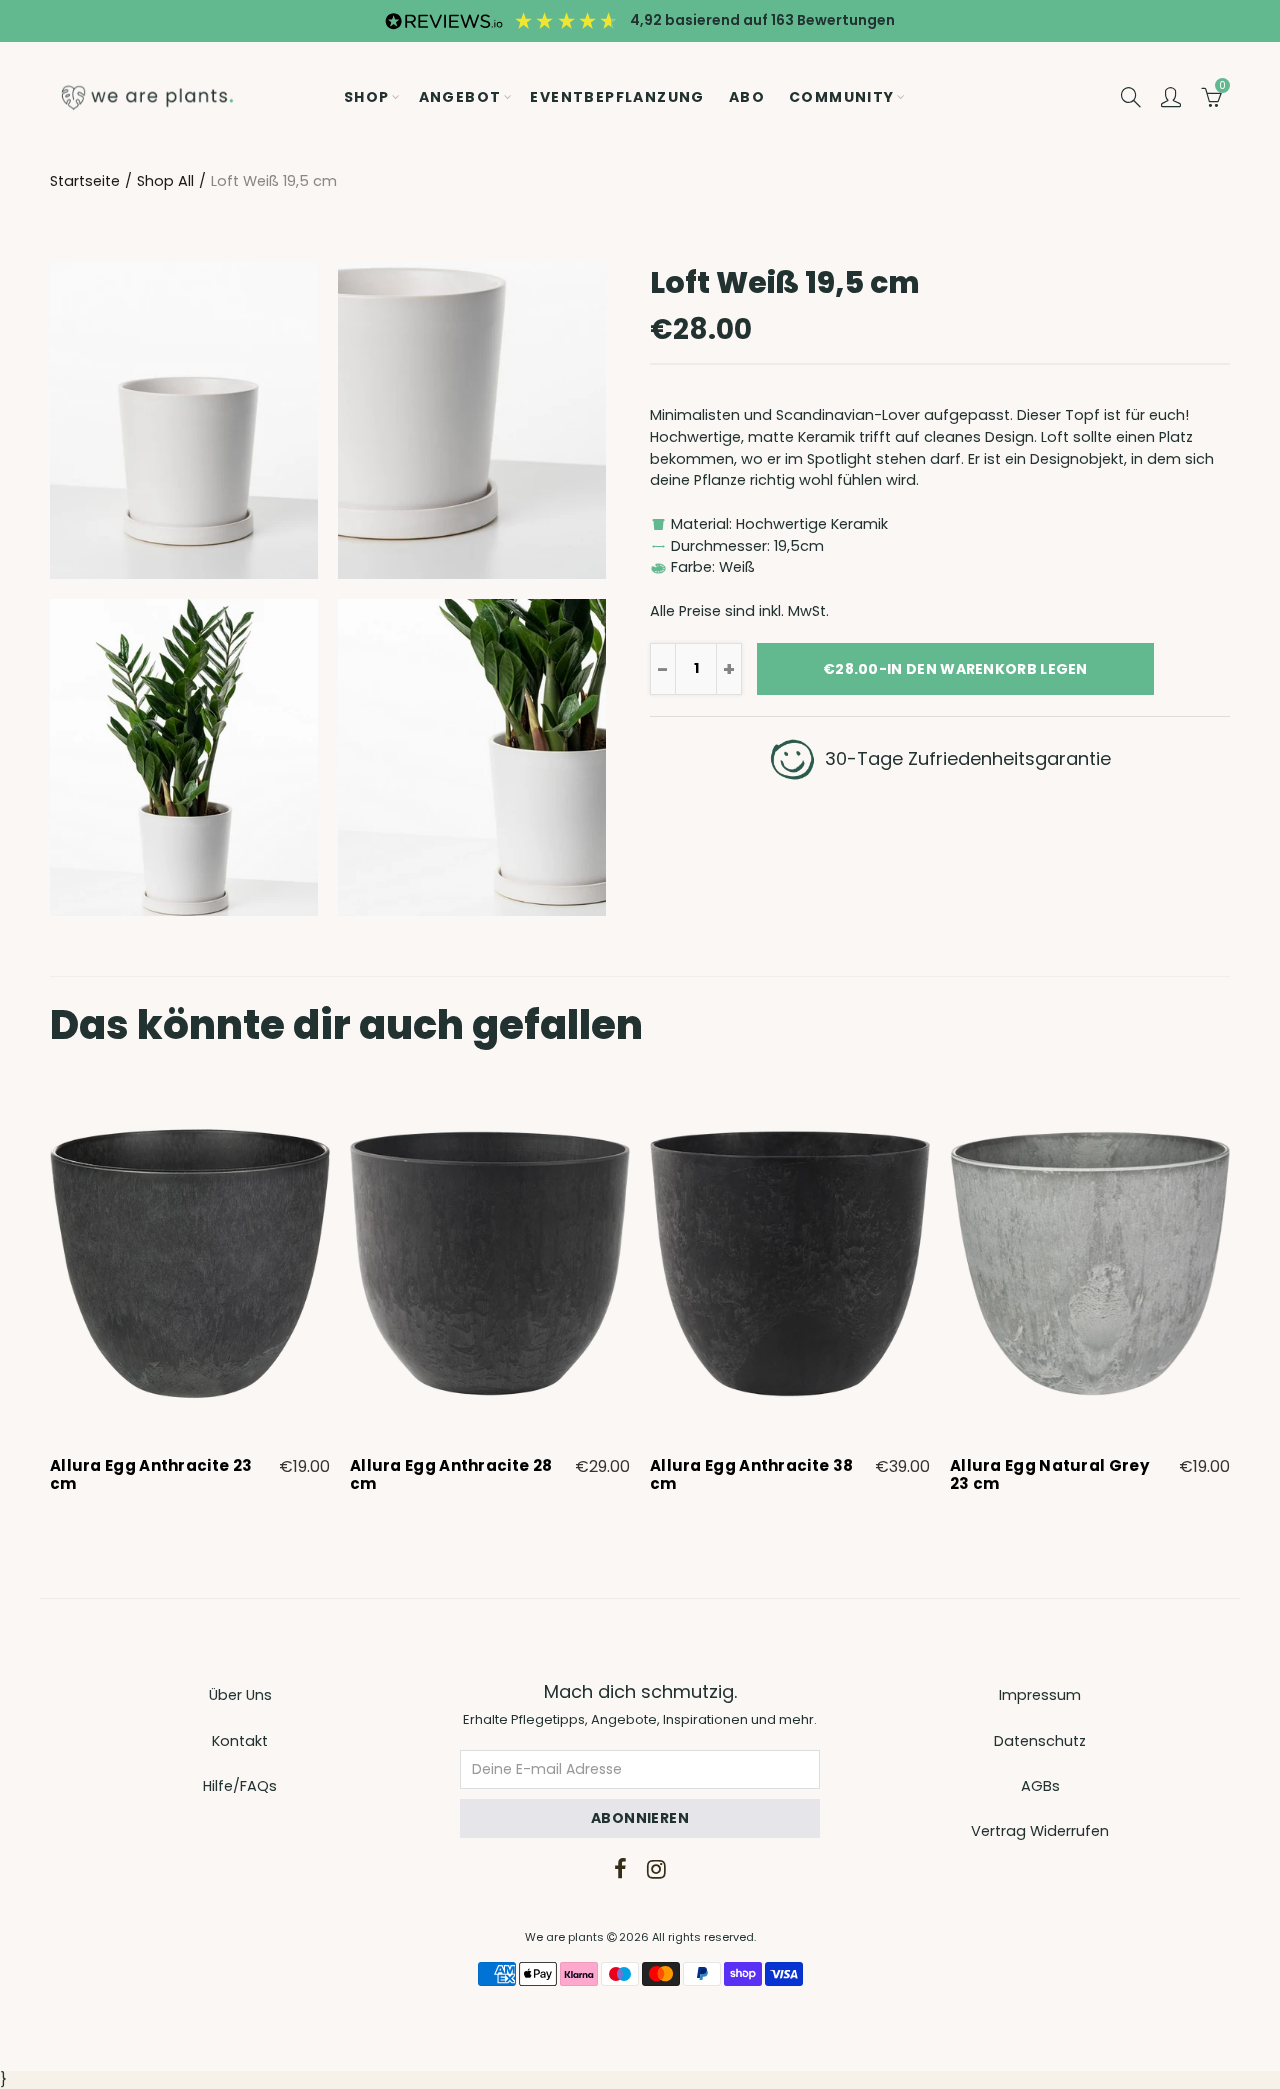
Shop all (165, 181)
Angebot (460, 97)
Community (842, 97)
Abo (747, 97)
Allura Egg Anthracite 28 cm (451, 1475)
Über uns (240, 1695)
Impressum (1040, 1695)
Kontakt (240, 1741)
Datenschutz (1040, 1741)
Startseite (85, 181)
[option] (190, 1292)
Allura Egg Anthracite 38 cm (751, 1475)
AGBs (1040, 1786)
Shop (367, 97)
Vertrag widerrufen (1040, 1831)
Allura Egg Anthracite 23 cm (151, 1475)
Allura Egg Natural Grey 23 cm (1049, 1475)
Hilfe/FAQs (240, 1786)
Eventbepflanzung (617, 97)
